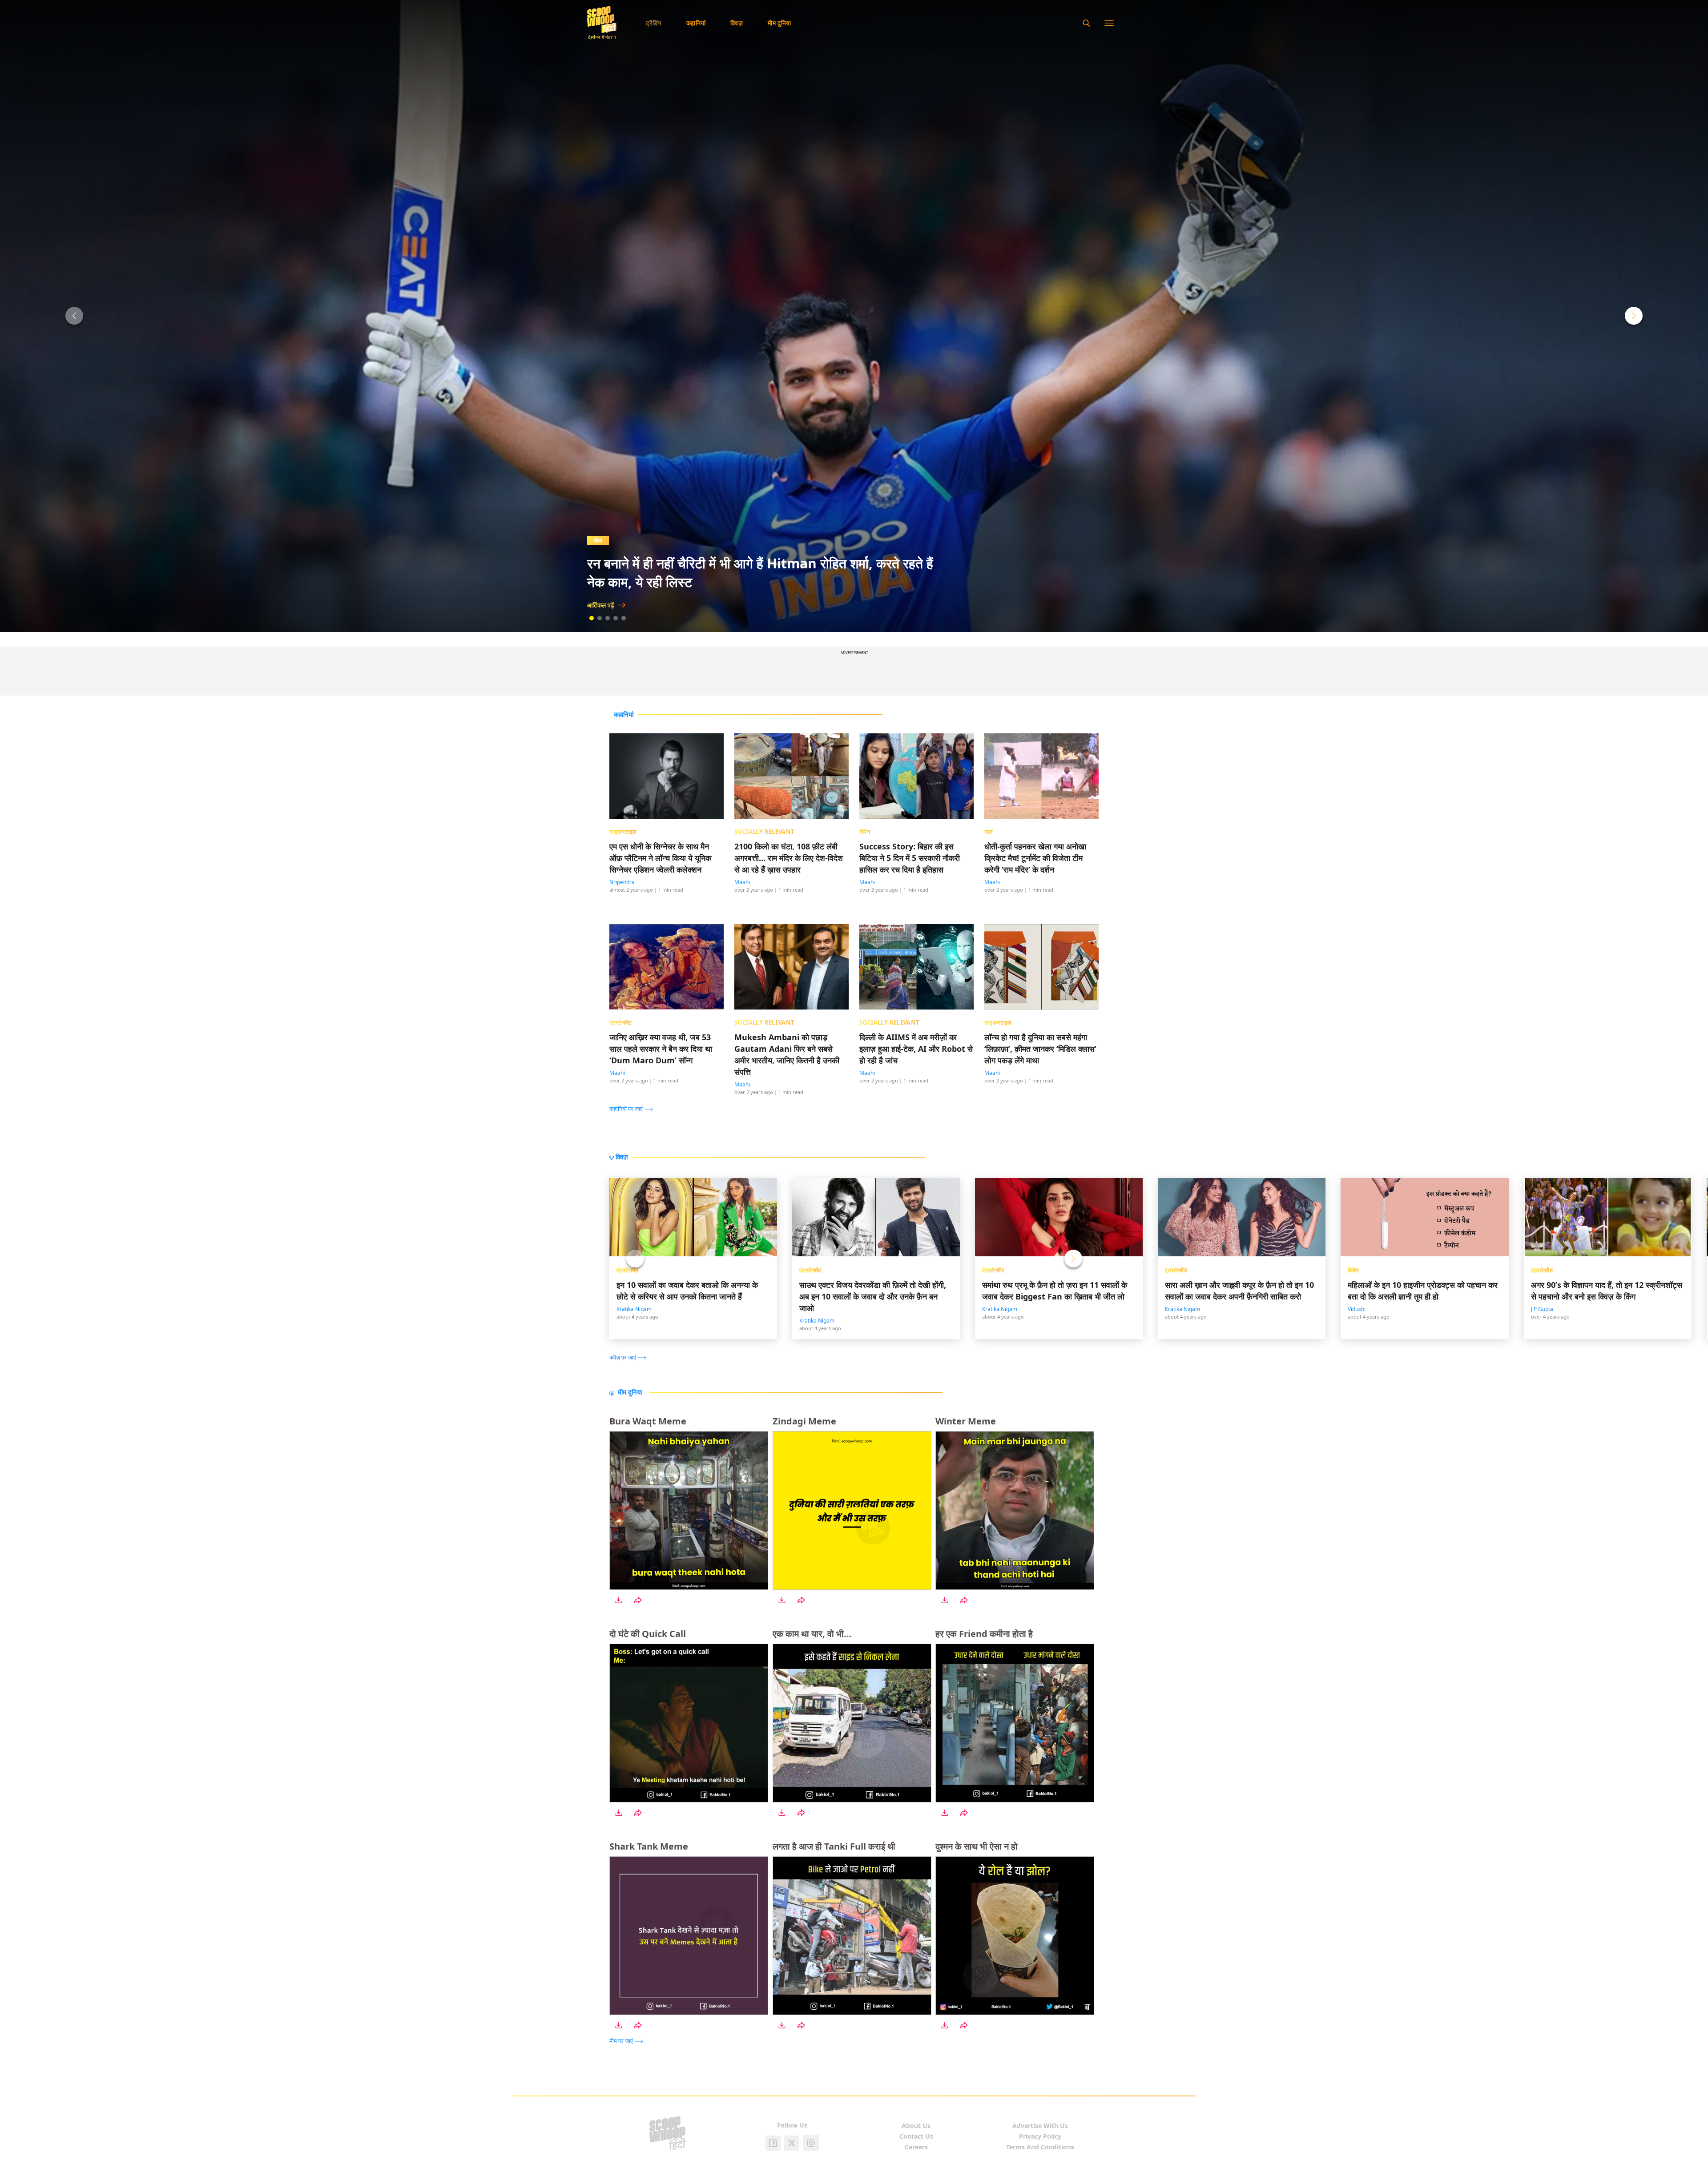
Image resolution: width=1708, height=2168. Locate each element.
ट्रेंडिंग (654, 23)
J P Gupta (1542, 1309)
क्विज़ (737, 23)
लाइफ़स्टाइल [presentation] (623, 832)
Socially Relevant (622, 540)
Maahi (742, 882)
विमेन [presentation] (865, 832)
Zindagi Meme (804, 1421)
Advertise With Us (1040, 2126)
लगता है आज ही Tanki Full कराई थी (834, 1846)
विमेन (1353, 1270)
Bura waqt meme (648, 1421)
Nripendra (622, 882)
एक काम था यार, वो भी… (812, 1634)
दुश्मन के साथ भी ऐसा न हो (977, 1846)
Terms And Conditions (1040, 2147)
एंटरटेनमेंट (628, 1270)
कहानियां (696, 23)
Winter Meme (966, 1421)
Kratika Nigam (634, 1309)
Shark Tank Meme (649, 1846)
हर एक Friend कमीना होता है (984, 1634)
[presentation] (633, 1108)
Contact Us (916, 2136)
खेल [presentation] (989, 832)
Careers (916, 2147)
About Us (916, 2126)
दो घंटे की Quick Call (648, 1634)
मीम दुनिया (779, 23)
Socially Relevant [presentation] (765, 832)
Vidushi (1357, 1309)
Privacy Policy (1040, 2136)
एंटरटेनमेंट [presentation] (620, 1022)
